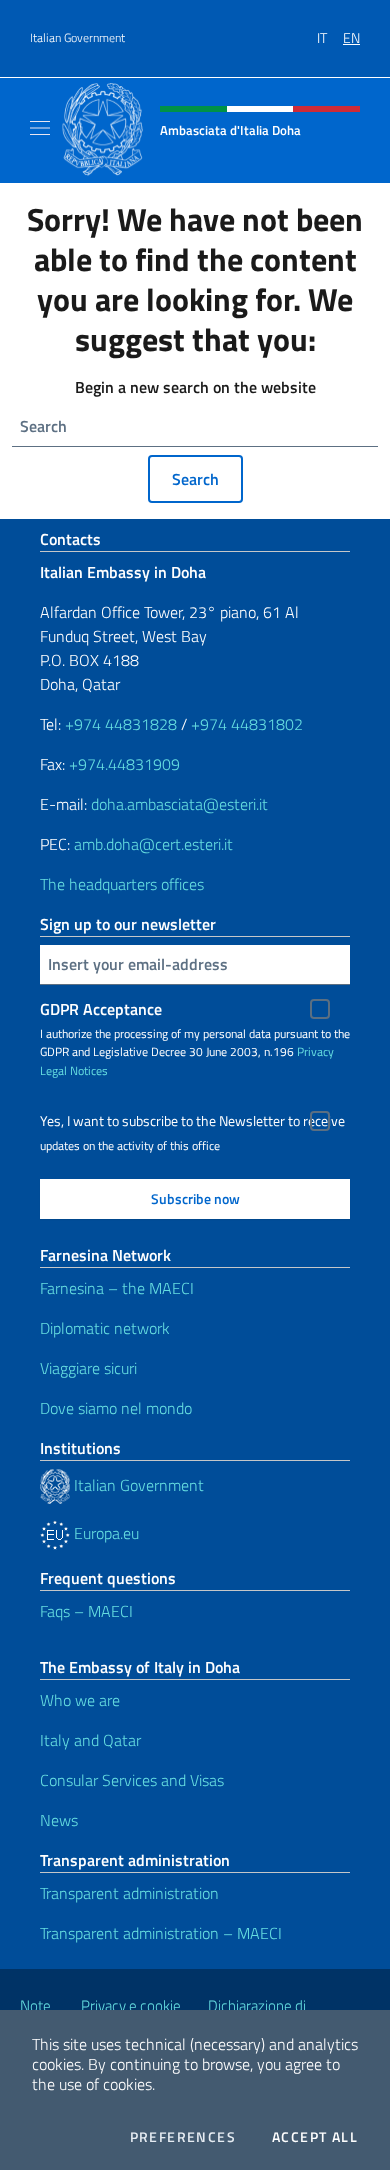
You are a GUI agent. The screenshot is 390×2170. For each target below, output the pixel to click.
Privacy (315, 1051)
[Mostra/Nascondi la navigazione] (40, 128)
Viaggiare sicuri (88, 1368)
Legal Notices (74, 1070)
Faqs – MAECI (86, 1611)
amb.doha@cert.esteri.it (153, 844)
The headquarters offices (122, 884)
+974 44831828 (121, 724)
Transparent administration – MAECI (161, 1933)
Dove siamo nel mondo (116, 1408)
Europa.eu (104, 1533)
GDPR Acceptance (101, 1009)
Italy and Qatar (90, 1740)
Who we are (80, 1700)
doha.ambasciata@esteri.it (179, 804)
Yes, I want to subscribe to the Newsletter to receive (192, 1121)
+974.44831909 (124, 764)
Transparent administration (129, 1893)
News (59, 1820)
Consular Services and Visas (132, 1780)
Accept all (315, 2137)
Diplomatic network (105, 1328)
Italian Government (77, 38)
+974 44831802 (247, 724)
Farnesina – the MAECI (117, 1288)
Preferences (183, 2137)
